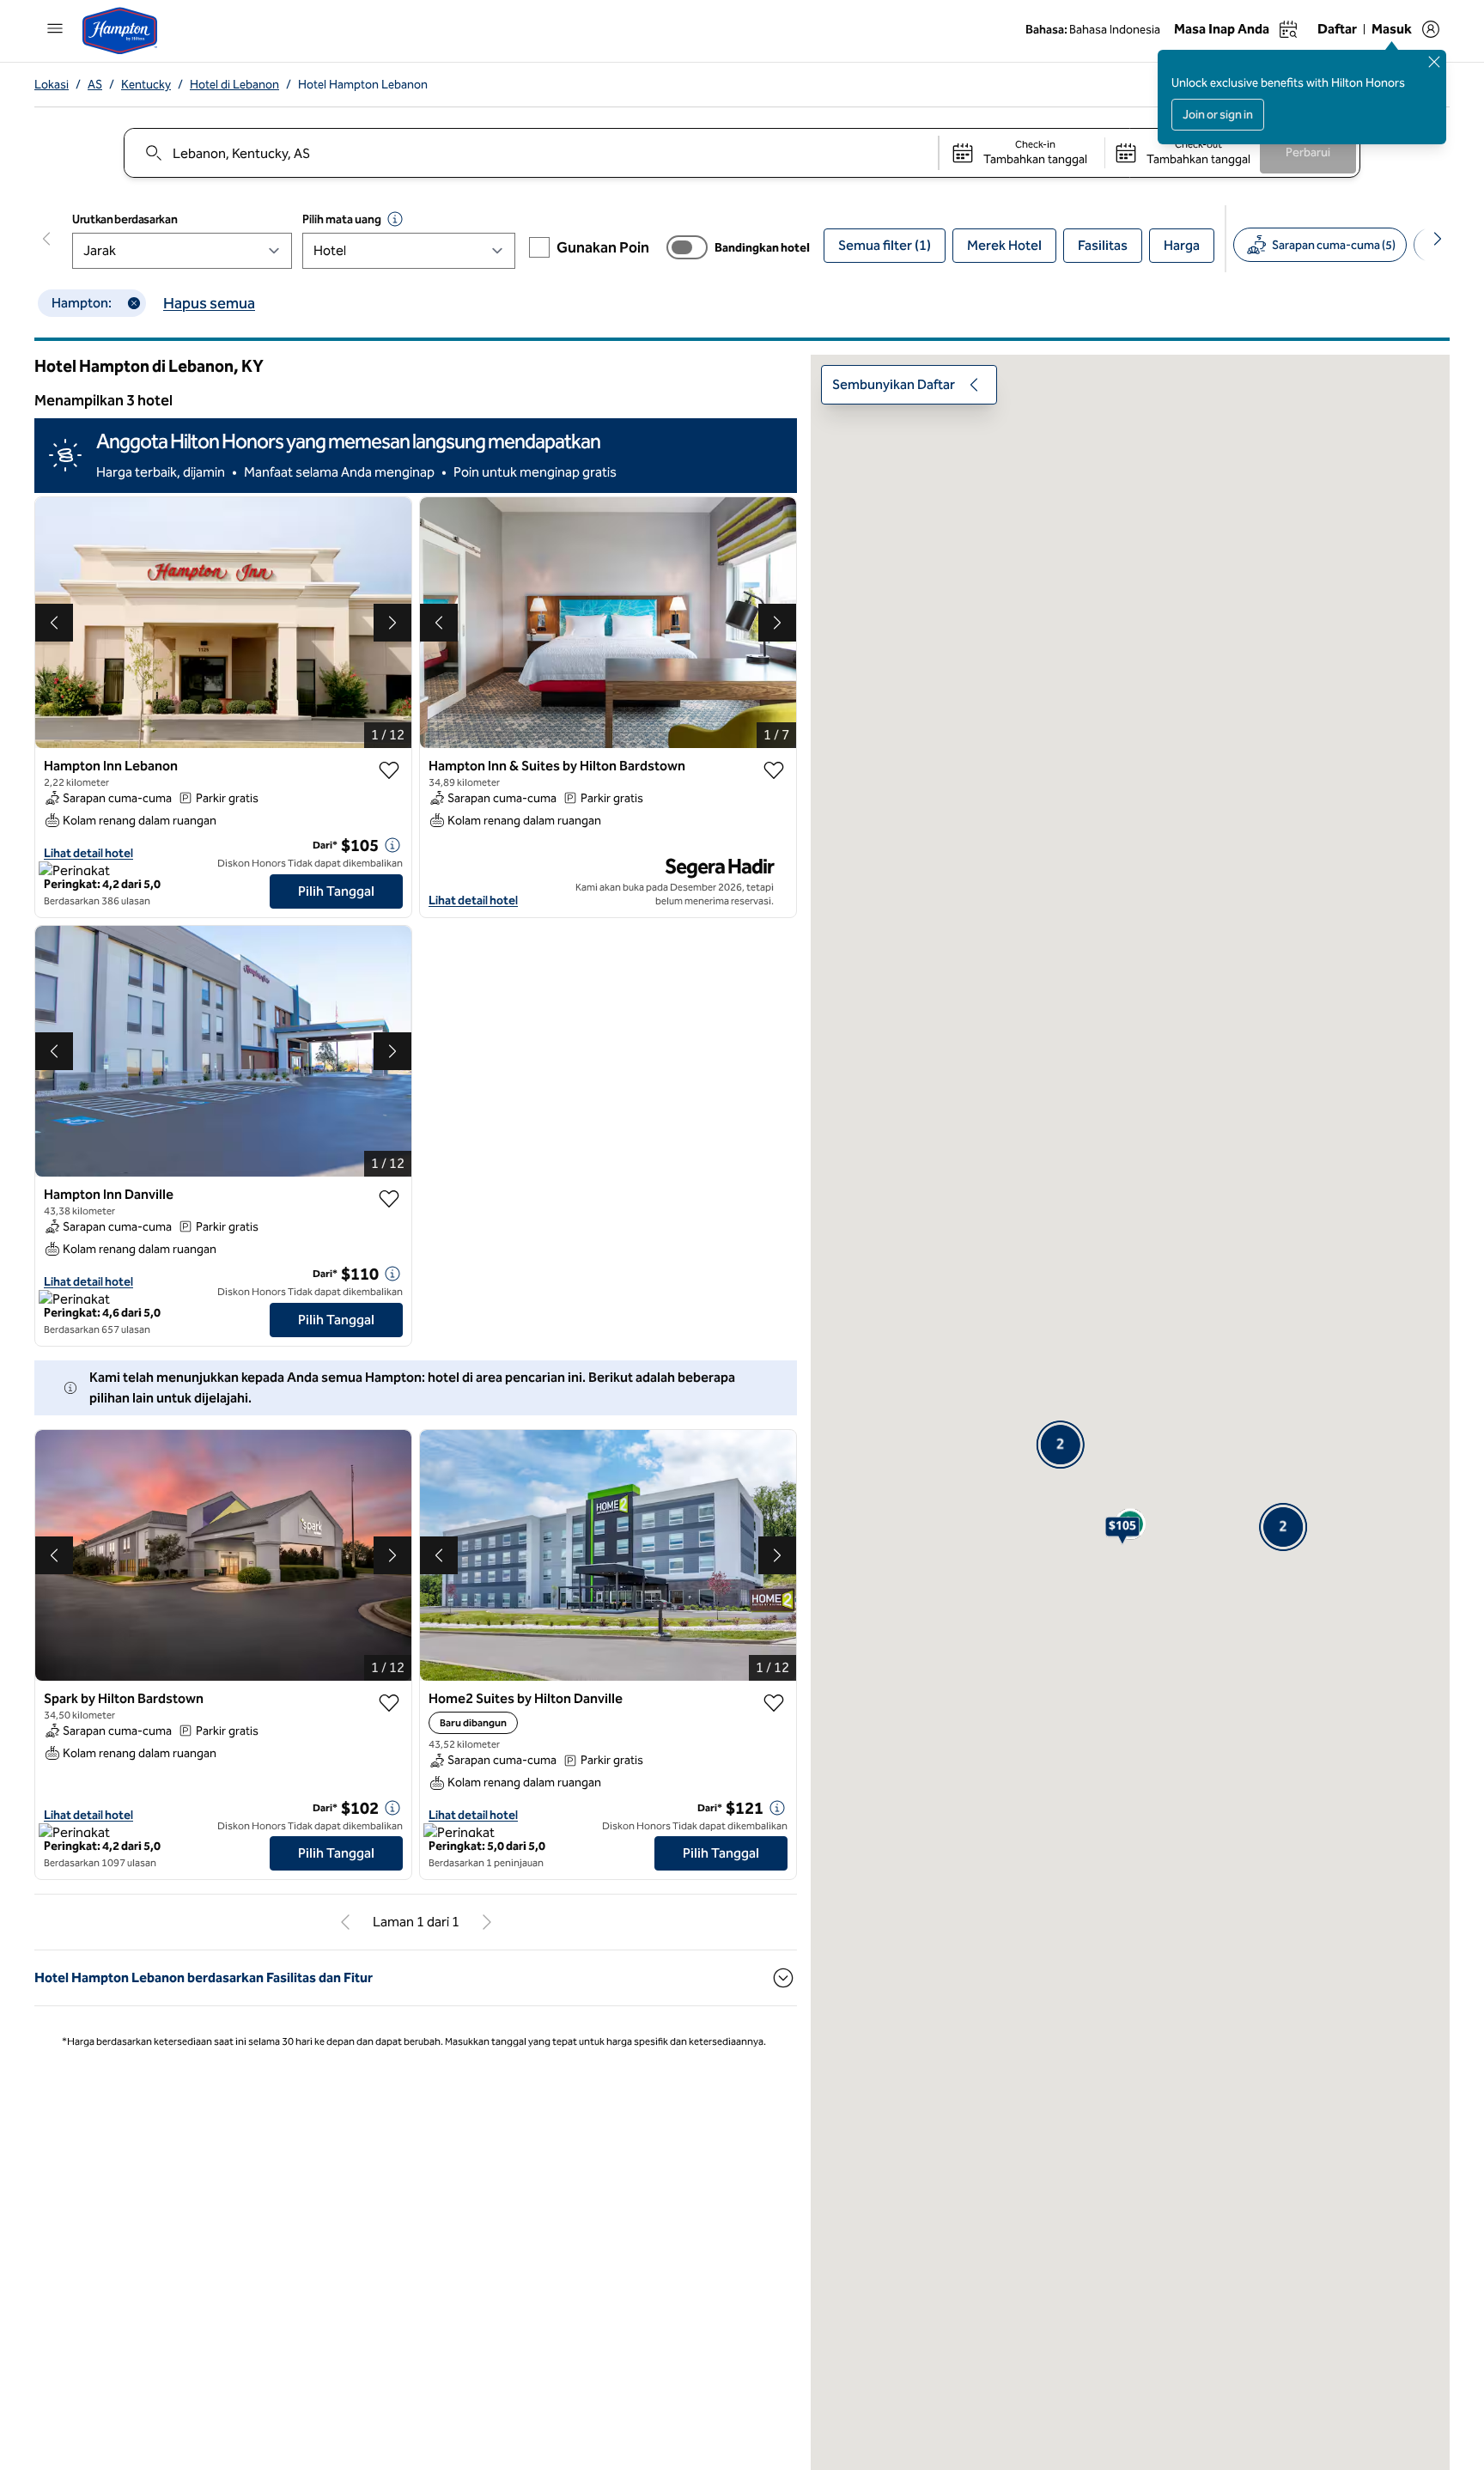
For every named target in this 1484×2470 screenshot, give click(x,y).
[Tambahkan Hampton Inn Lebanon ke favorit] (389, 770)
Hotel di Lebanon (234, 85)
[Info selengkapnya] (392, 845)
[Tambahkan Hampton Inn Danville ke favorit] (389, 1199)
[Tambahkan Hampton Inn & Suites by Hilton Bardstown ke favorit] (774, 770)
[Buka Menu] (55, 28)
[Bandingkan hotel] (687, 247)
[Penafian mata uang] (395, 219)
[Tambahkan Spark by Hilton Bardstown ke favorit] (389, 1703)
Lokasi (52, 85)
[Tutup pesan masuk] (1434, 62)
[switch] (687, 247)
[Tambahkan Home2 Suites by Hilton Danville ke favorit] (774, 1703)
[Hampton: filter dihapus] (134, 303)
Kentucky (146, 85)
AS (95, 85)
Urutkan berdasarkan (125, 219)
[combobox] (530, 153)
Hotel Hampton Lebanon (363, 85)
